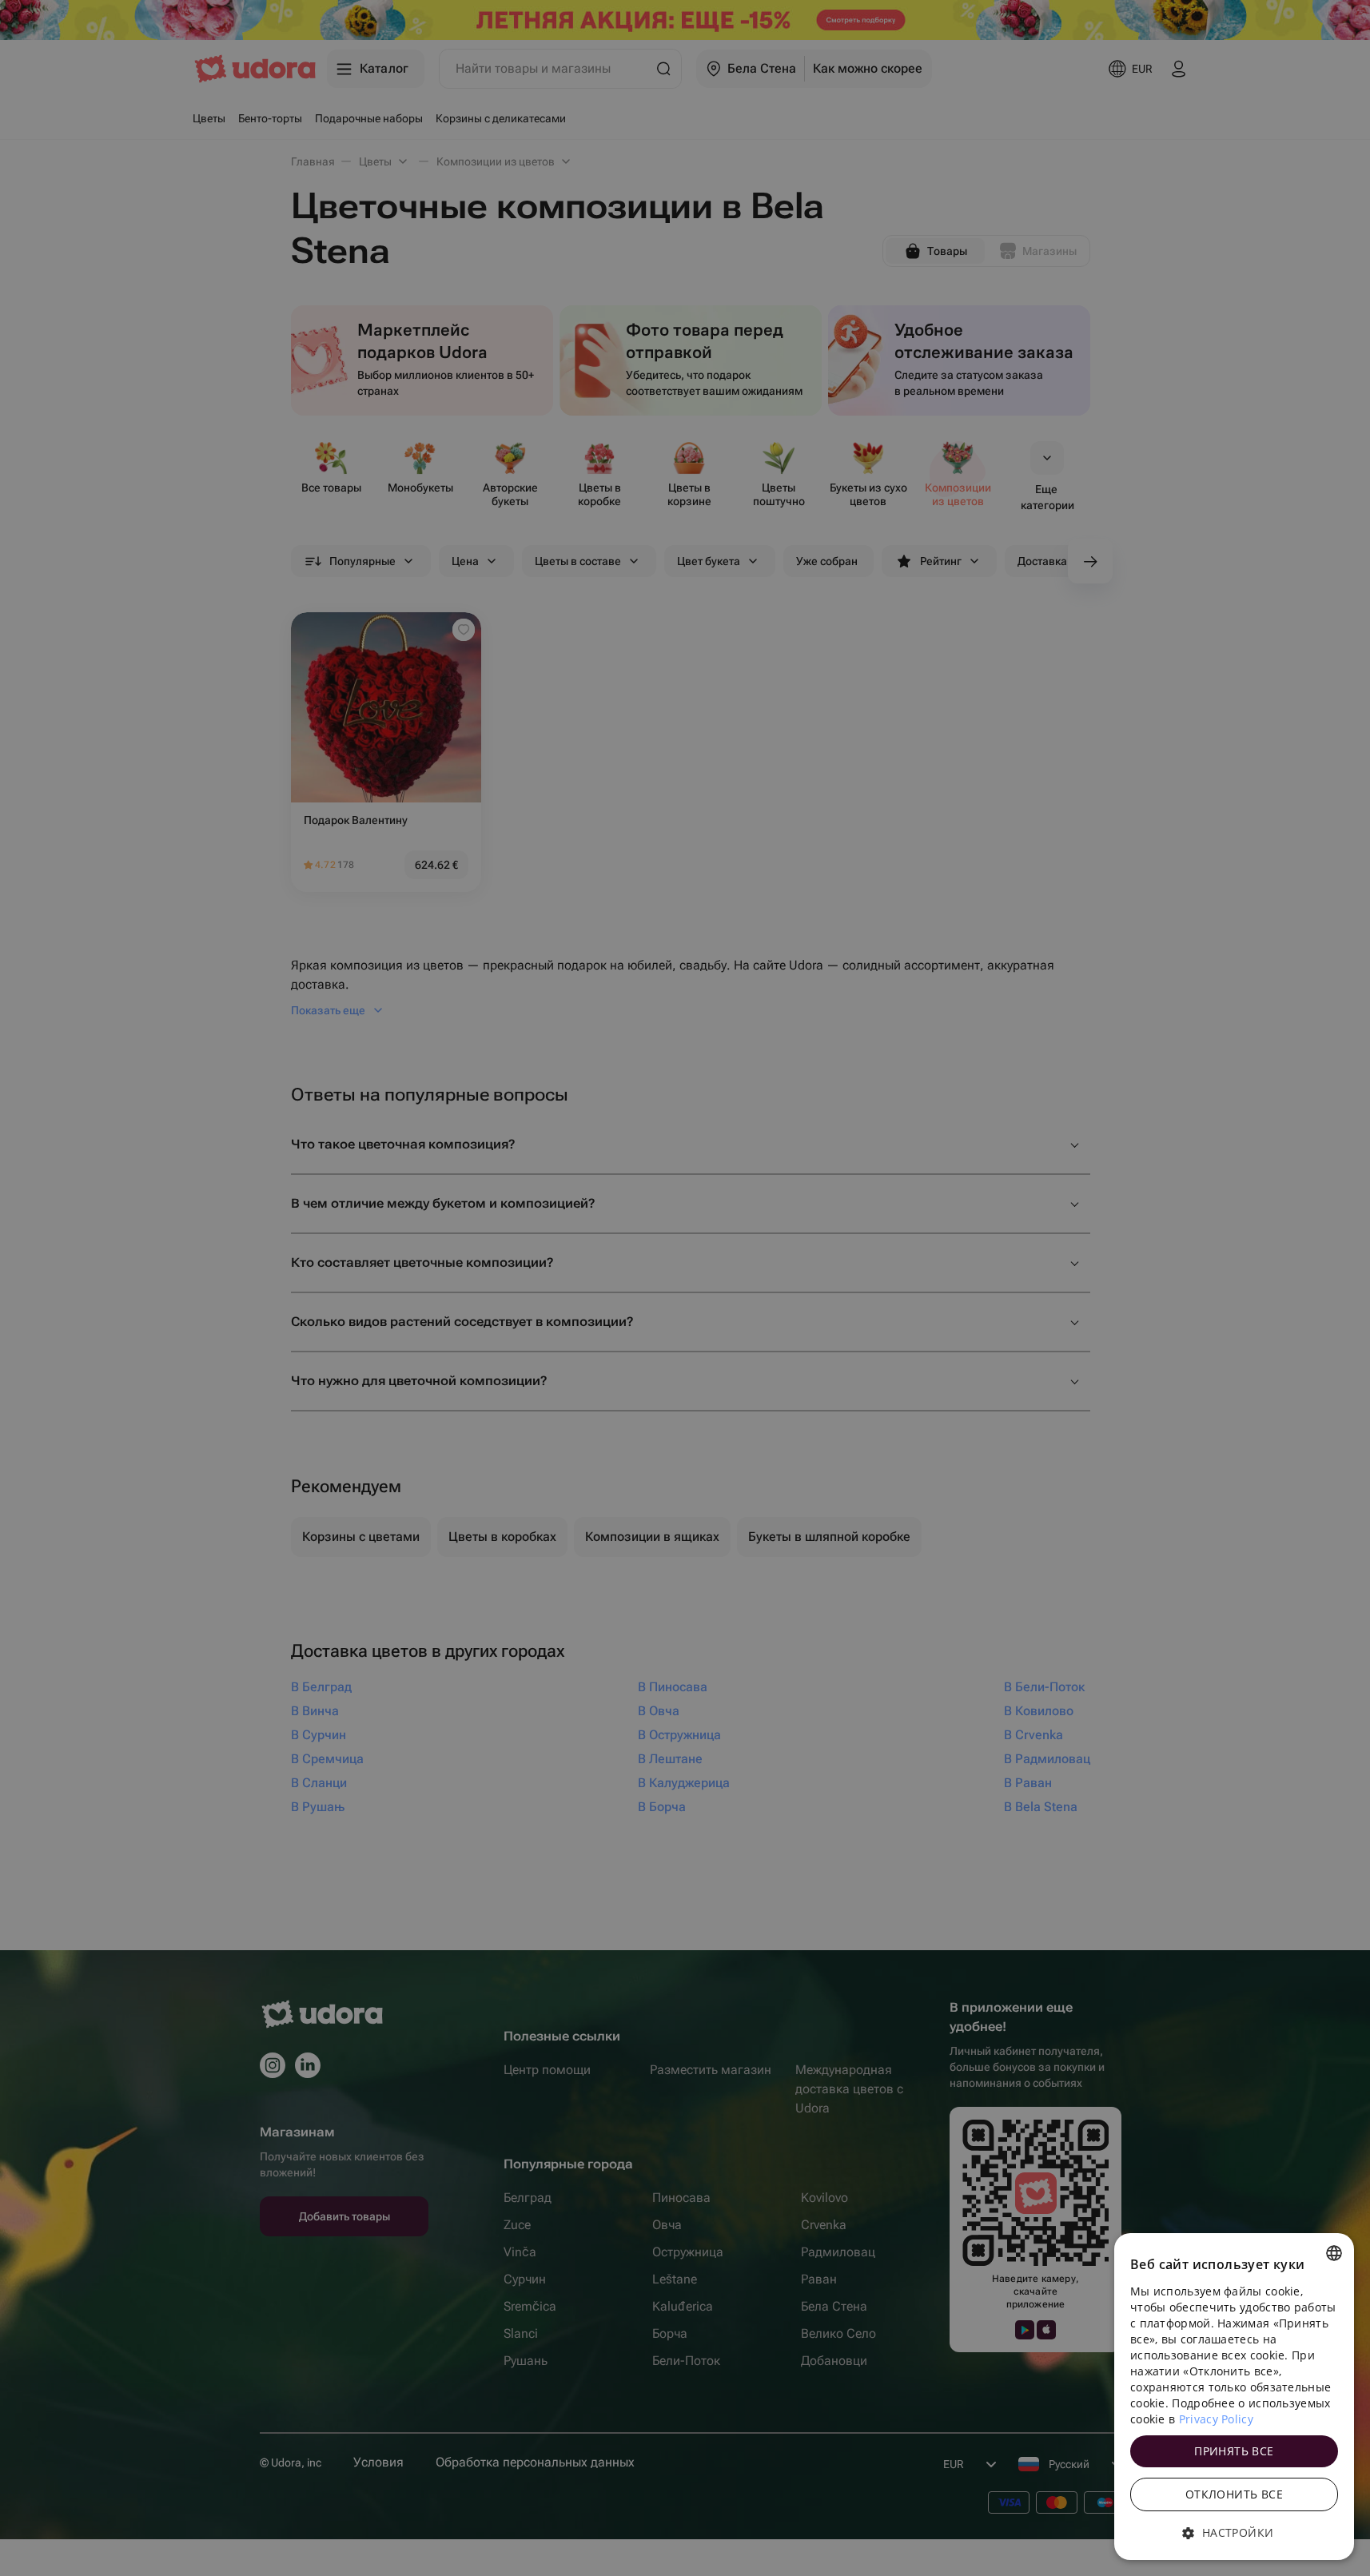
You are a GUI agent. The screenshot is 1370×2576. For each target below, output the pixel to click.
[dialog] (1234, 2397)
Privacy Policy (1216, 2419)
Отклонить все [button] (1234, 2494)
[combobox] (1334, 2253)
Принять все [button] (1234, 2451)
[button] (1234, 2533)
